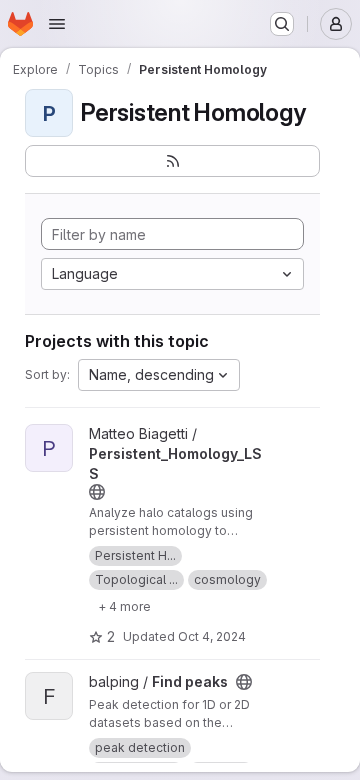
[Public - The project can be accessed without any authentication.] (97, 492)
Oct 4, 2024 (212, 636)
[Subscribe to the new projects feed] (172, 161)
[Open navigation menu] (57, 24)
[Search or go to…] (282, 24)
